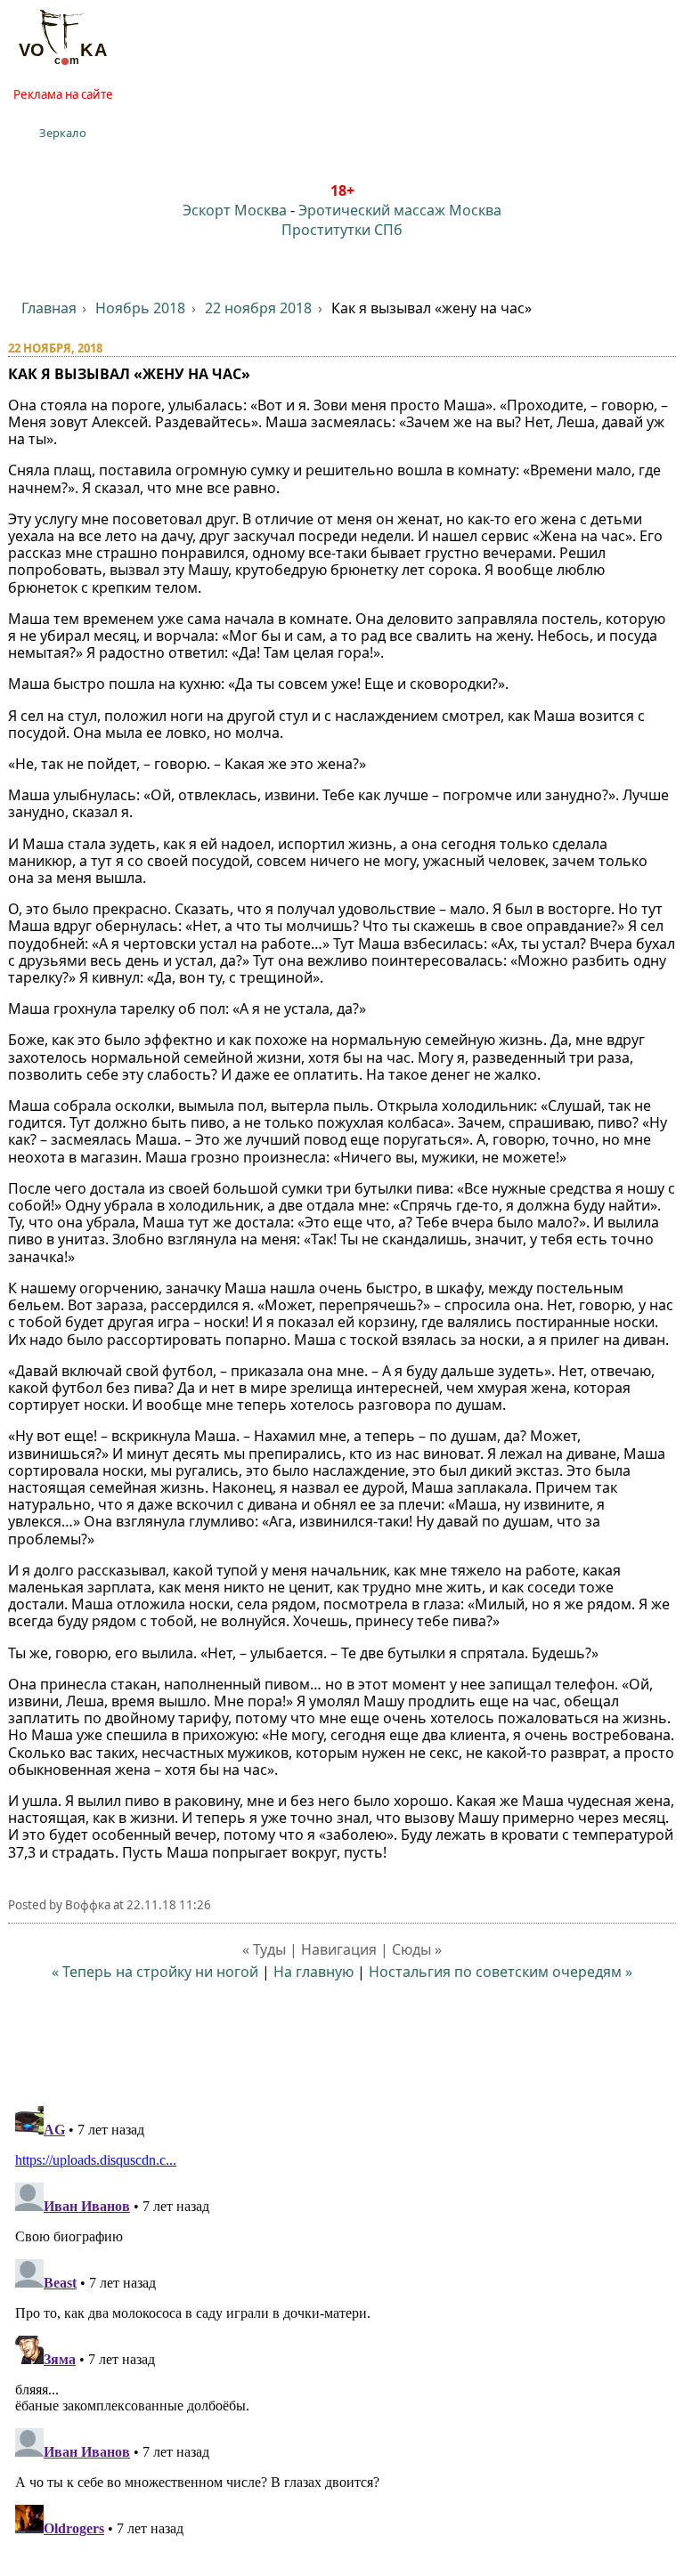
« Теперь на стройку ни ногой (155, 1972)
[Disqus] (342, 2321)
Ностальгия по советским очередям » (501, 1972)
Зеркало (63, 133)
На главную (313, 1972)
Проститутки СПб (342, 230)
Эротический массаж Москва (400, 210)
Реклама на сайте (63, 94)
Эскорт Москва (235, 210)
